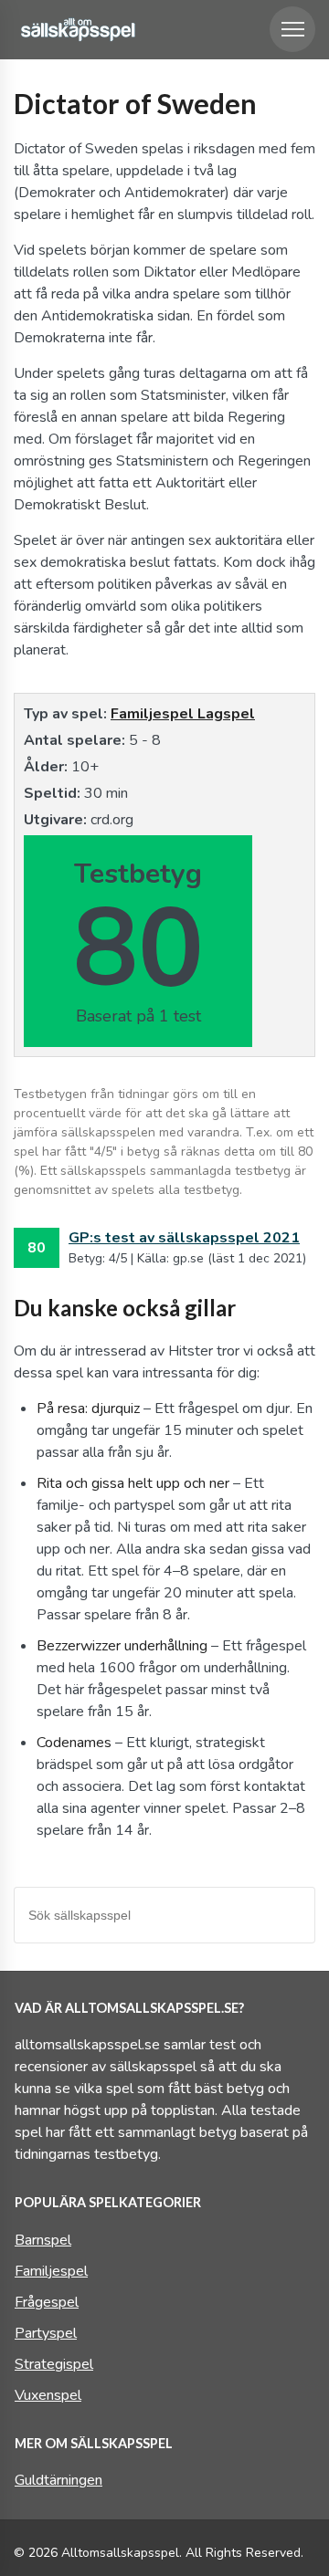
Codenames (74, 1743)
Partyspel (46, 2333)
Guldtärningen (58, 2480)
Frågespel (47, 2302)
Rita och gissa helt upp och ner (133, 1483)
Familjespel (154, 714)
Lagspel (226, 714)
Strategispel (54, 2364)
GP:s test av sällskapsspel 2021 (184, 1238)
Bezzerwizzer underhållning (122, 1646)
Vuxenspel (48, 2395)
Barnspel (43, 2240)
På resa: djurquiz (88, 1408)
